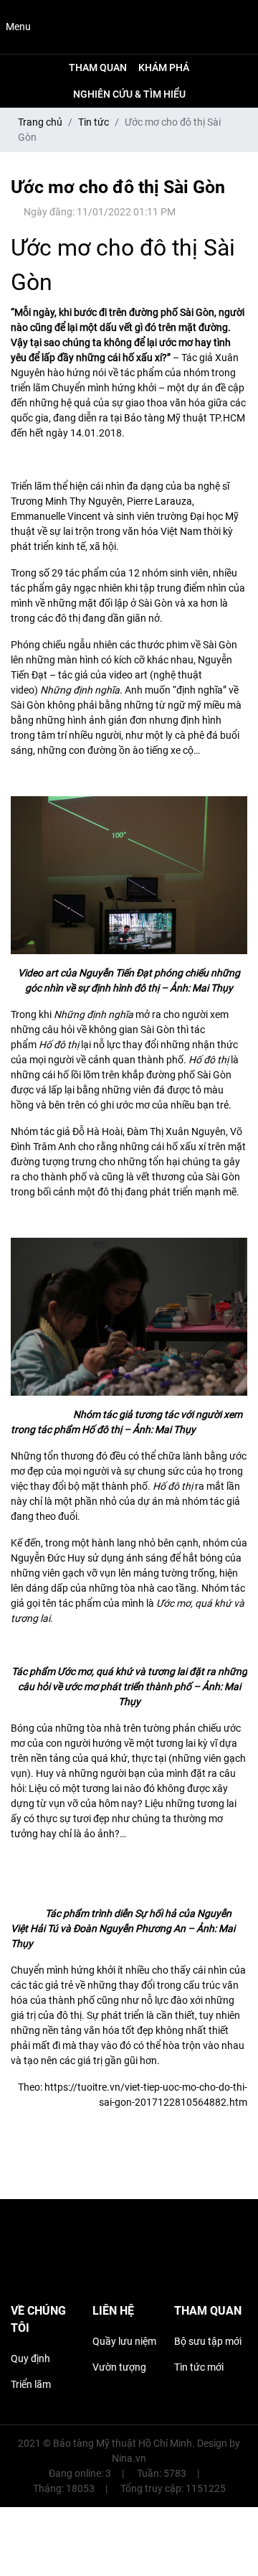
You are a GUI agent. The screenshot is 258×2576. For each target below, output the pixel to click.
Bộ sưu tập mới (208, 2341)
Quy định (30, 2358)
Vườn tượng (119, 2367)
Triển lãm (31, 2384)
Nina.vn (129, 2458)
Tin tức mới (199, 2367)
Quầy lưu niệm (124, 2341)
